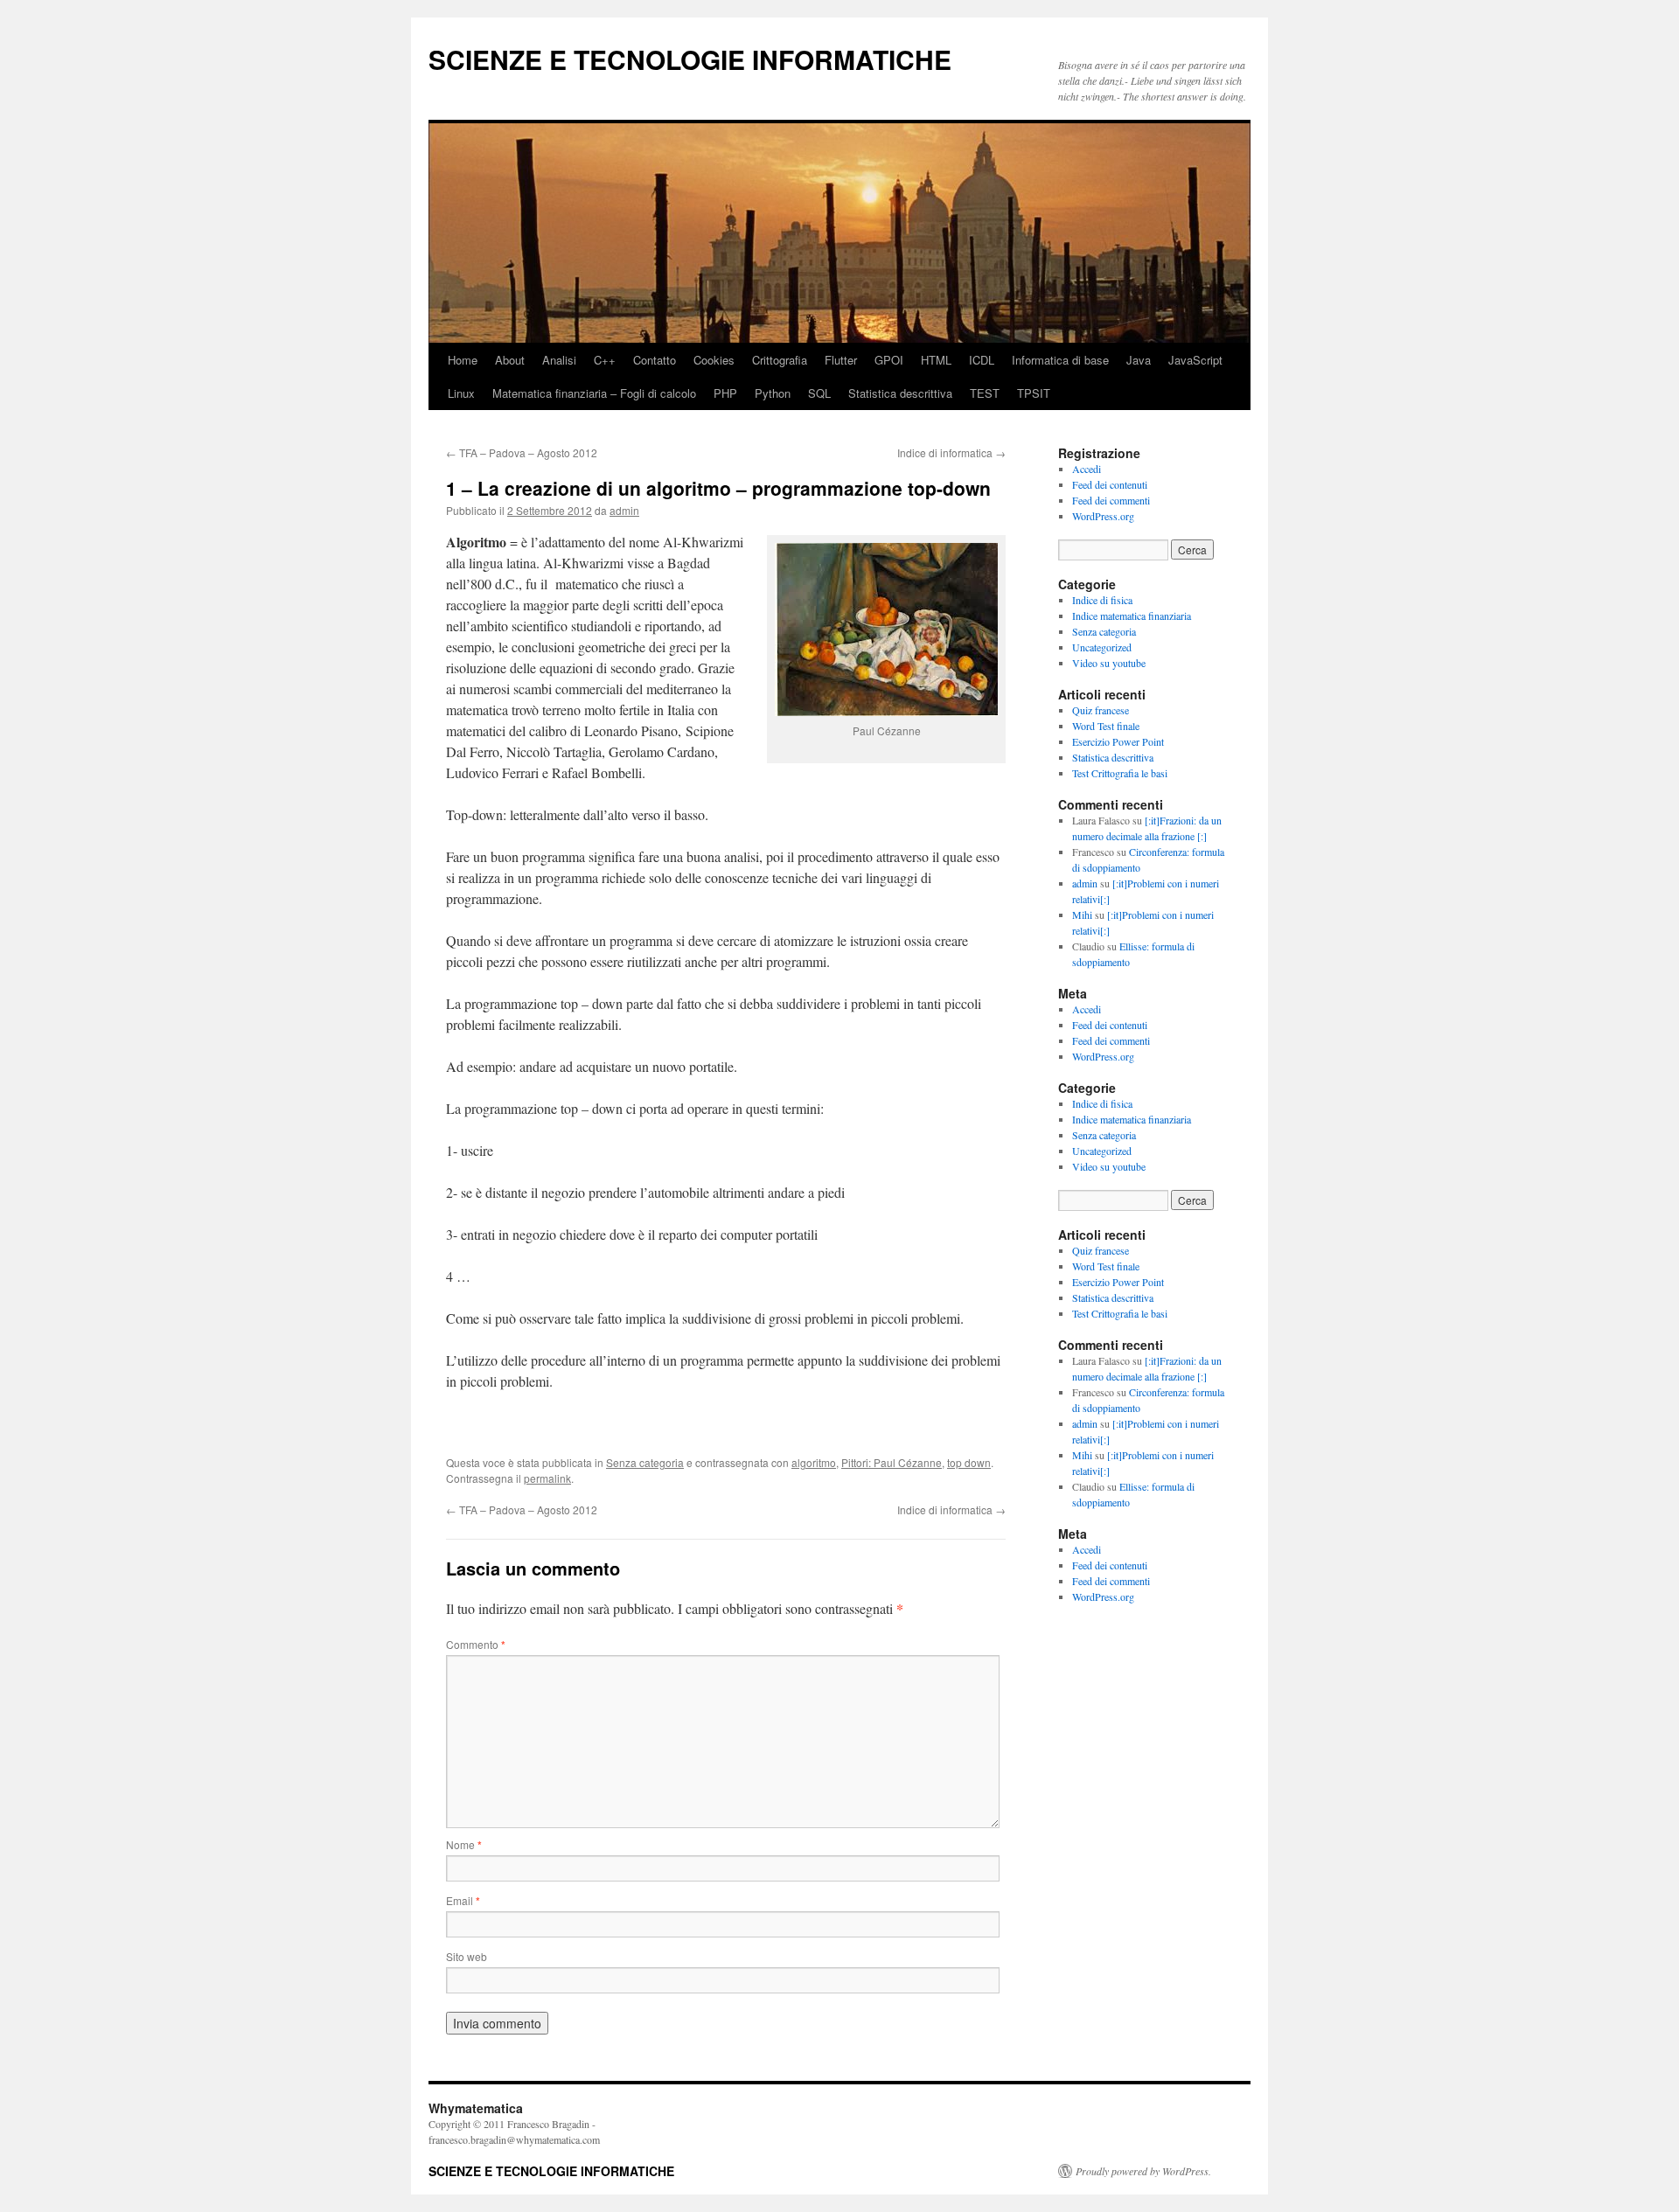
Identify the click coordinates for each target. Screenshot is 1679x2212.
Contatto (655, 360)
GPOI (889, 360)
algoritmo (814, 1462)
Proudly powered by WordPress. (1143, 2171)
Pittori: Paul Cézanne (892, 1462)
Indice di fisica (1102, 600)
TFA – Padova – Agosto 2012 (522, 452)
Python (773, 393)
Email (463, 1900)
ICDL (982, 360)
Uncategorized (1102, 647)
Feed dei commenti (1111, 500)
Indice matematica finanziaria (1132, 616)
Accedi (1087, 469)
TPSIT (1034, 393)
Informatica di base (1060, 360)
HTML (936, 360)
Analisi (559, 360)
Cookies (714, 360)
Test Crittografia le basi (1120, 773)
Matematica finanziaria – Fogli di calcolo (594, 393)
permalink (547, 1478)
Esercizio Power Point (1118, 741)
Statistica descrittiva (900, 393)
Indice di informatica (951, 452)
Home (463, 360)
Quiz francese (1101, 710)
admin (624, 510)
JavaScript (1195, 360)
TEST (985, 393)
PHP (725, 393)
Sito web (467, 1956)
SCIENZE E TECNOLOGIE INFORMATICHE (690, 59)
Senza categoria (645, 1462)
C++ (605, 360)
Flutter (841, 360)
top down (969, 1462)
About (510, 360)
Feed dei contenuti (1110, 484)
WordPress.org (1103, 516)
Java (1139, 360)
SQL (819, 393)
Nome (464, 1844)
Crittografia (780, 360)
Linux (461, 393)
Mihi (1082, 915)
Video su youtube (1109, 663)
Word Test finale (1106, 726)
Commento (476, 1644)
